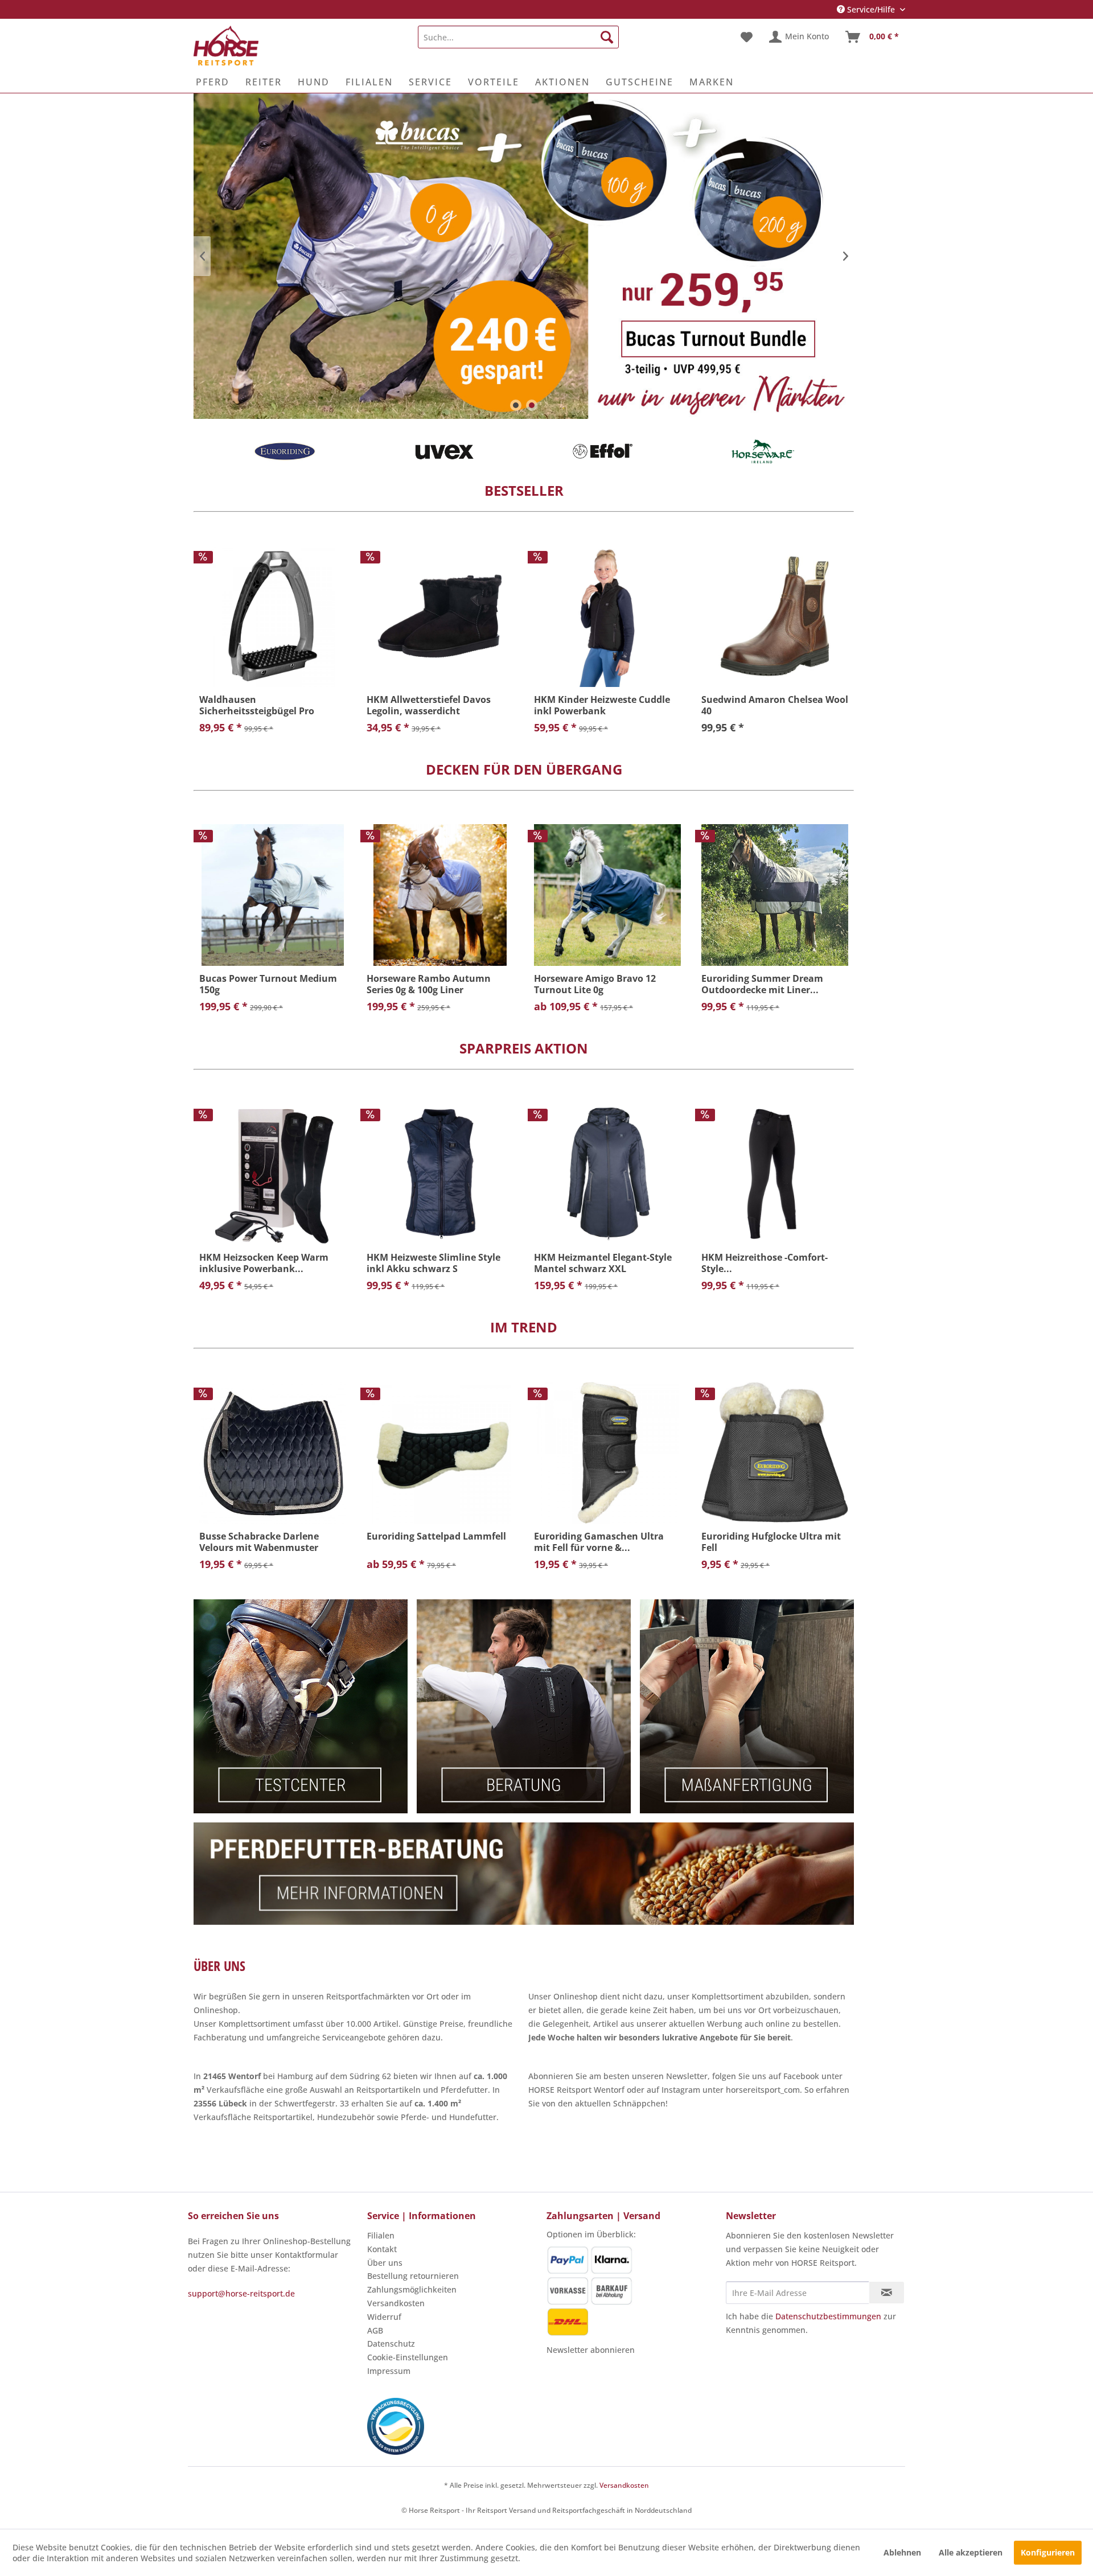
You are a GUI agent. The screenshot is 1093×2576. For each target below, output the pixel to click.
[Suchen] (607, 37)
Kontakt (382, 2249)
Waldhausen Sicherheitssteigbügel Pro (257, 705)
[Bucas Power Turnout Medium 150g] (273, 895)
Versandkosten (396, 2303)
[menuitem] (518, 37)
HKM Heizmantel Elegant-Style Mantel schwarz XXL (603, 1263)
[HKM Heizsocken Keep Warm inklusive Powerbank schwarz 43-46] (273, 1174)
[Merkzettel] (747, 37)
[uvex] (285, 451)
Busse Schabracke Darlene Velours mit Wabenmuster (259, 1542)
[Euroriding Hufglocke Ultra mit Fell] (775, 1453)
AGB (375, 2330)
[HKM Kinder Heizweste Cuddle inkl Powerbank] (607, 616)
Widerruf (384, 2317)
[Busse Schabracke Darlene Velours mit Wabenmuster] (273, 1453)
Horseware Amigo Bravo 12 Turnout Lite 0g (595, 984)
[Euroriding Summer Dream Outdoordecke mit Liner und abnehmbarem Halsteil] (775, 895)
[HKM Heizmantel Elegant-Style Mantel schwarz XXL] (607, 1174)
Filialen (381, 2235)
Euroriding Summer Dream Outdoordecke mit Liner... (762, 984)
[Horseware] (603, 451)
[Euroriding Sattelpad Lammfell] (440, 1453)
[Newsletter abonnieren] (887, 2293)
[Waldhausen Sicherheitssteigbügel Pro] (273, 616)
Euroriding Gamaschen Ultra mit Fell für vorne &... (599, 1542)
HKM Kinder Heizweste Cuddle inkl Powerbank (602, 705)
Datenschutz (391, 2343)
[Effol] (444, 451)
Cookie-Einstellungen (408, 2357)
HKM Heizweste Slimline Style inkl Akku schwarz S (433, 1263)
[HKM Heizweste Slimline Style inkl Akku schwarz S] (440, 1174)
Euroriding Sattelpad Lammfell (436, 1536)
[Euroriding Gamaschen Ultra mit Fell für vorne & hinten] (607, 1453)
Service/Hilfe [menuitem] (871, 9)
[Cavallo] (763, 451)
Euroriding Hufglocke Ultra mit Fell (771, 1542)
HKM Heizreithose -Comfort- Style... (765, 1263)
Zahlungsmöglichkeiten (412, 2289)
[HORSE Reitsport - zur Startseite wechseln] (226, 46)
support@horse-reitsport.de (241, 2293)
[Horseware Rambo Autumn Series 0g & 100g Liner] (440, 895)
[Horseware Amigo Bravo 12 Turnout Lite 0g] (607, 895)
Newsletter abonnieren (591, 2350)
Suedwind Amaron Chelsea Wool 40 (775, 705)
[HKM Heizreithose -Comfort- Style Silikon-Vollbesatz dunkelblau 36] (775, 1174)
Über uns (385, 2263)
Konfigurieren (1048, 2552)
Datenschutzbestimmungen (828, 2316)
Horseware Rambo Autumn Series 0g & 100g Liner (429, 984)
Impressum (389, 2371)
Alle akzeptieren (971, 2552)
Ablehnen (902, 2552)
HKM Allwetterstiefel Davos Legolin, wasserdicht (429, 705)
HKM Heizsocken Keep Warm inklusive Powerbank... (264, 1263)
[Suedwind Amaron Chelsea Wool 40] (775, 616)
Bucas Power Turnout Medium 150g (268, 984)
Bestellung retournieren (413, 2276)
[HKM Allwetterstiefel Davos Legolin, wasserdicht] (440, 616)
